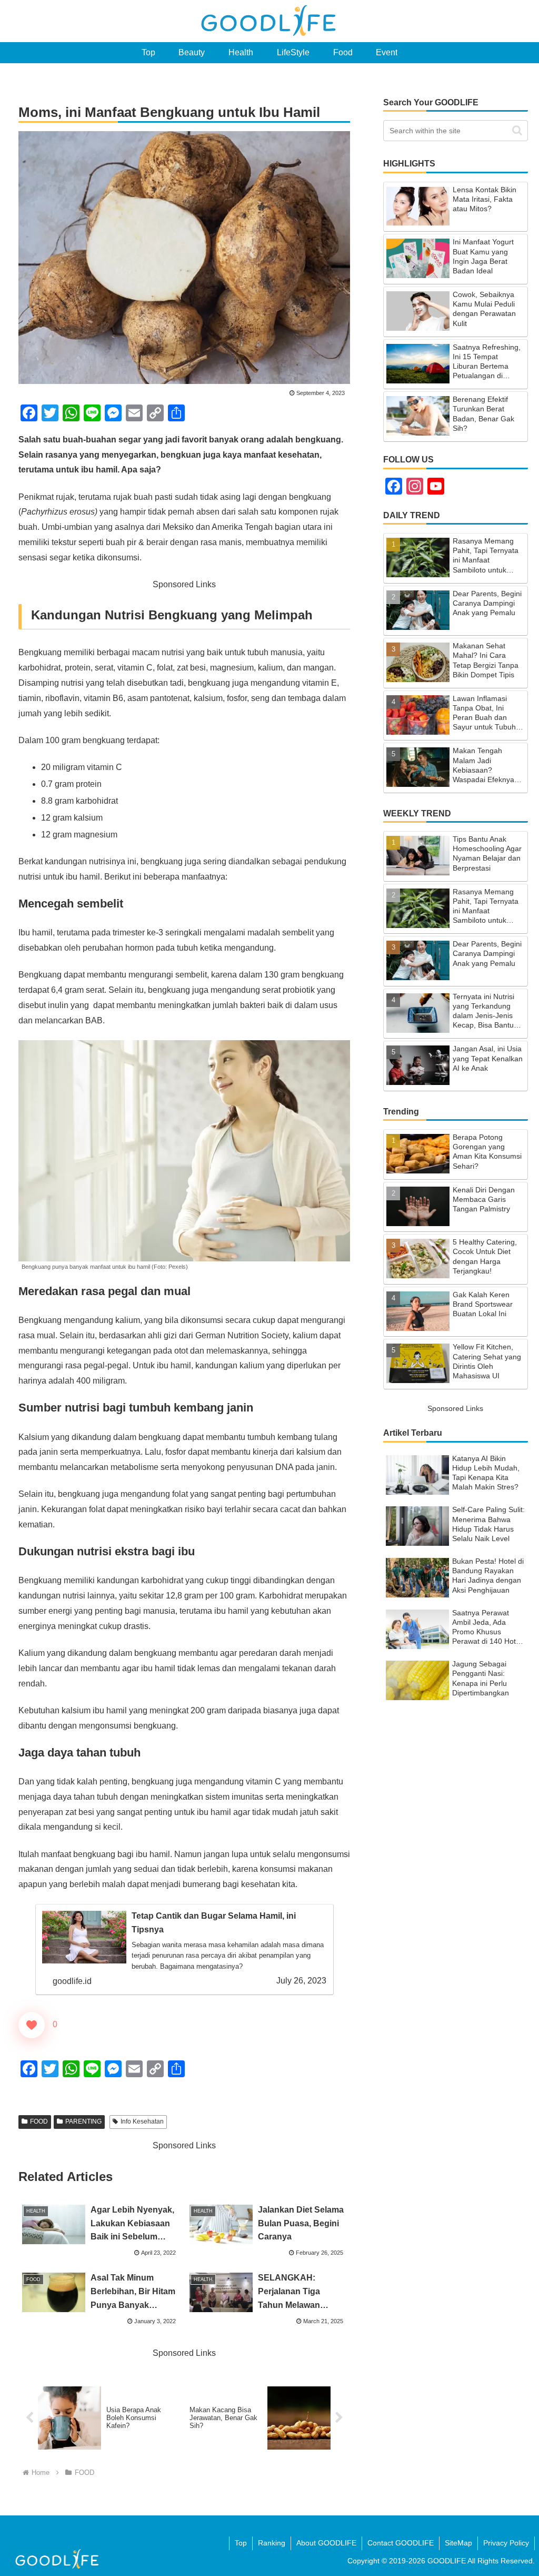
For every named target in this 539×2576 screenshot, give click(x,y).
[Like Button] (32, 2025)
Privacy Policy (506, 2543)
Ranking (272, 2543)
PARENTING (83, 2121)
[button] (517, 130)
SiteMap (458, 2543)
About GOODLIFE (326, 2543)
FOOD (39, 2121)
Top (241, 2543)
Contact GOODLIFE (401, 2543)
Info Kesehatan (142, 2121)
